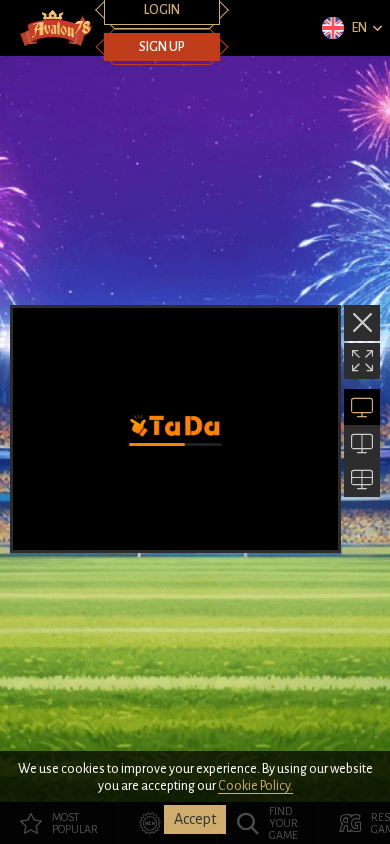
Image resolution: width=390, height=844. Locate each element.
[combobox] (351, 28)
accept (195, 819)
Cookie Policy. (255, 786)
